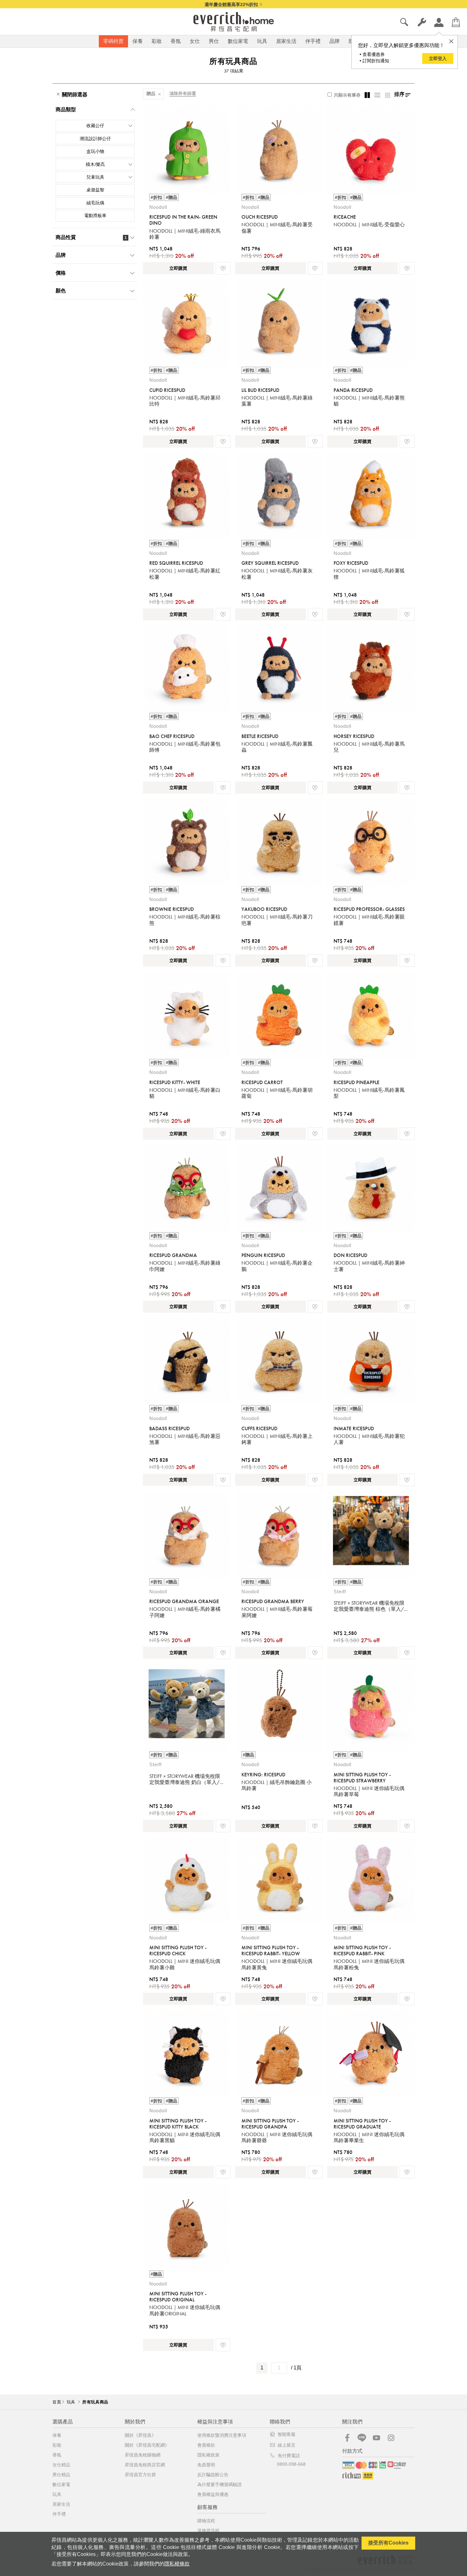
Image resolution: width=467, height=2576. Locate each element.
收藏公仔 (95, 126)
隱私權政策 (208, 2455)
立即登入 (438, 58)
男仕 (214, 41)
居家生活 (286, 41)
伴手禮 (313, 41)
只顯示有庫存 (347, 95)
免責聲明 (206, 2465)
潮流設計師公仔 (95, 139)
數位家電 (238, 41)
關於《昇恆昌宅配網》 (147, 2445)
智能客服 (287, 2434)
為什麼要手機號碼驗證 (220, 2484)
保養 (138, 41)
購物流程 (206, 2521)
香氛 (176, 41)
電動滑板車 (95, 215)
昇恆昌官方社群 (140, 2475)
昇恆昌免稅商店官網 (145, 2465)
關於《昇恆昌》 (140, 2435)
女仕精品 (61, 2465)
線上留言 (287, 2445)
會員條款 (206, 2445)
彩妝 (157, 41)
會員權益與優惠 (213, 2494)
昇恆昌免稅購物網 (143, 2455)
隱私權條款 (177, 2564)
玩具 (262, 41)
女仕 (195, 41)
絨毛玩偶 (95, 203)
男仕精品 (61, 2475)
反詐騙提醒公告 (213, 2475)
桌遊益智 (95, 190)
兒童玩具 (95, 177)
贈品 (151, 93)
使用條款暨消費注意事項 (222, 2435)
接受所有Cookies (388, 2543)
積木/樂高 (95, 164)
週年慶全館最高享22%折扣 (231, 4)
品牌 (335, 41)
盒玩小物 (95, 151)
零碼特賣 (113, 41)
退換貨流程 (208, 2531)
